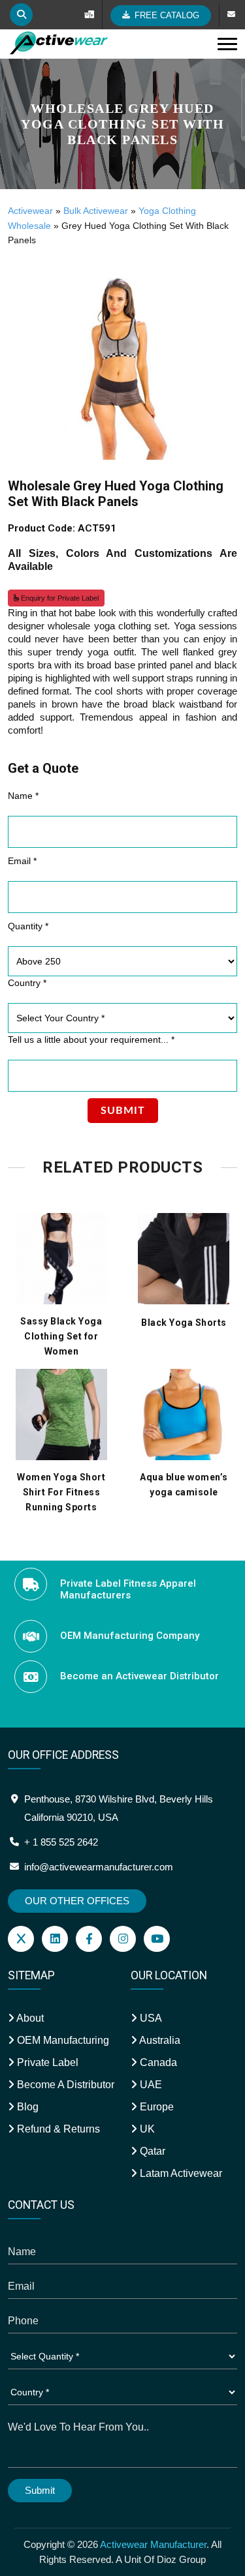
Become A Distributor (64, 2085)
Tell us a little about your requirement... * (91, 1040)
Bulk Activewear (96, 211)
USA (150, 2018)
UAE (150, 2085)
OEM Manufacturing (62, 2040)
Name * (23, 796)
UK (146, 2129)
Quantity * (28, 926)
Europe (155, 2107)
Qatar (151, 2151)
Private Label (46, 2062)
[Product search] (21, 15)
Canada (157, 2062)
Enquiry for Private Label (59, 598)
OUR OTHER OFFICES (77, 1901)
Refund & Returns (57, 2129)
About (29, 2018)
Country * (27, 983)
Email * (22, 861)
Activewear (30, 211)
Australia (159, 2040)
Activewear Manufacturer (153, 2544)
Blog (26, 2107)
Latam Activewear (180, 2173)
